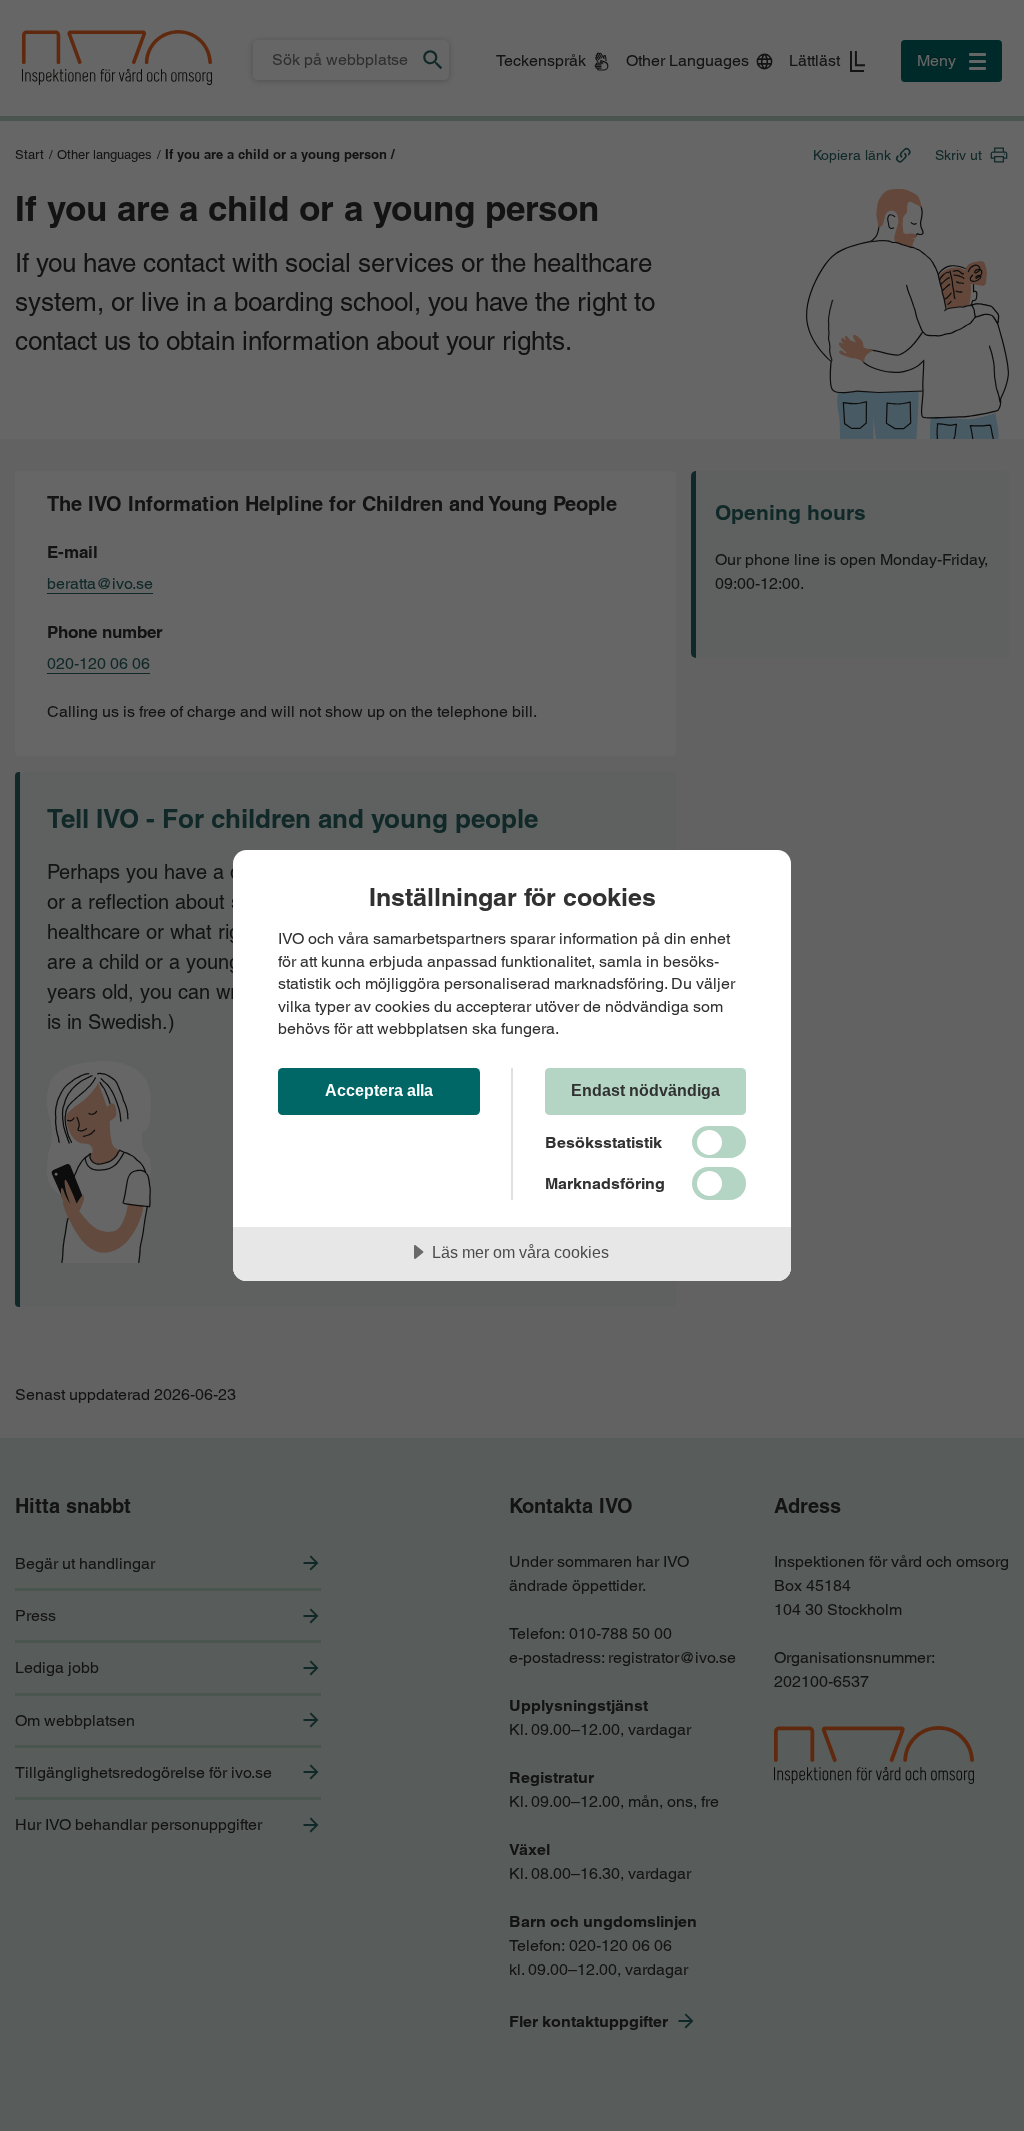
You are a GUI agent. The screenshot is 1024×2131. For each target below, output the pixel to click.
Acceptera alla (379, 1090)
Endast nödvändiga (645, 1090)
